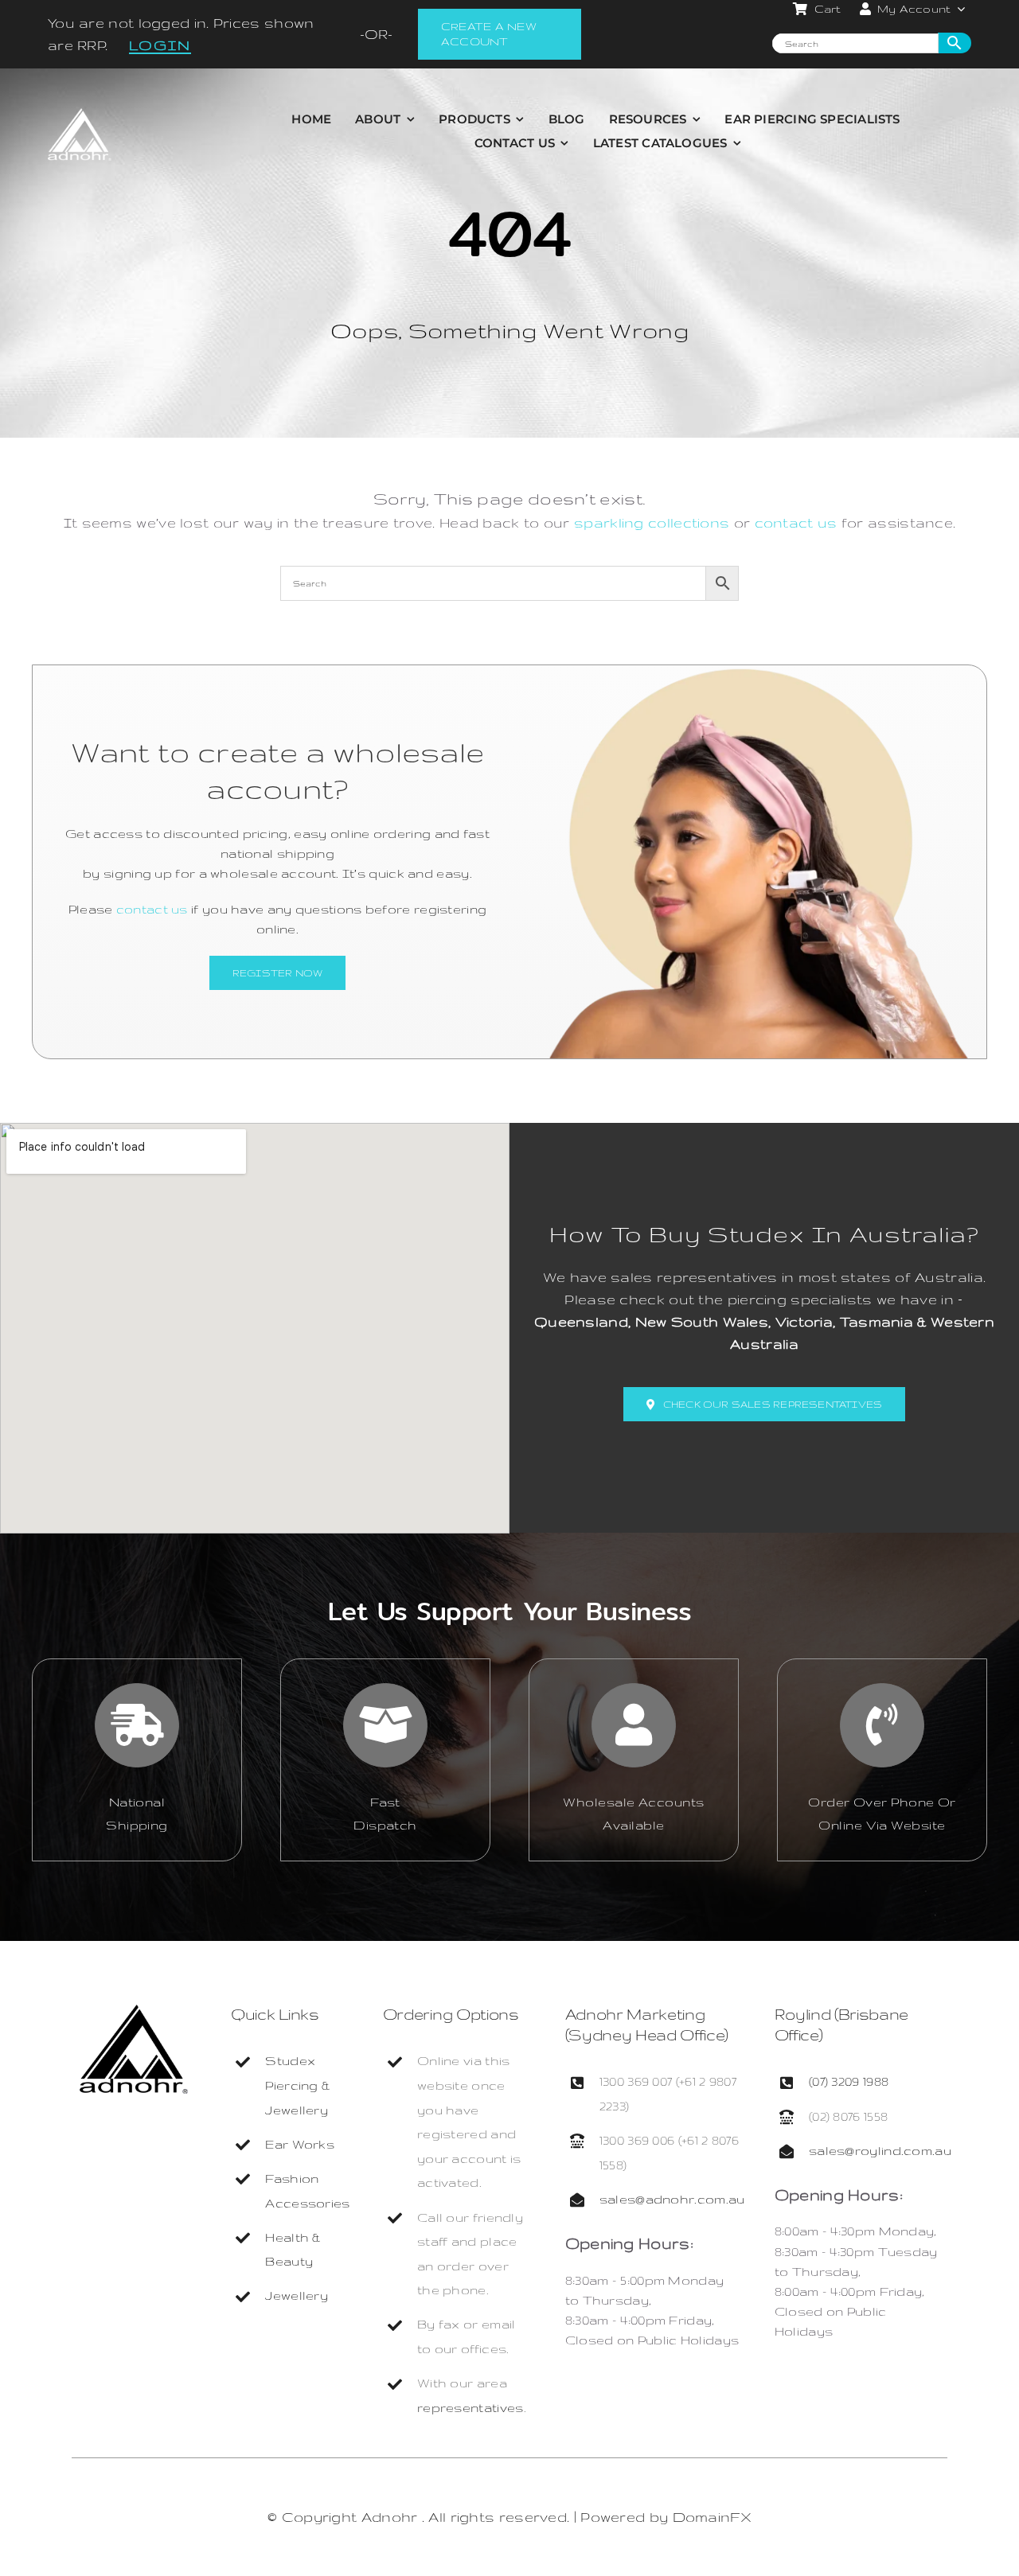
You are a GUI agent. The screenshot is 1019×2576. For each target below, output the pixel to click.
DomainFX (712, 2517)
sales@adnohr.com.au (672, 2199)
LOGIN (160, 45)
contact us (796, 522)
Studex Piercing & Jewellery (297, 2085)
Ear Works (300, 2144)
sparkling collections (652, 522)
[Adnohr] (134, 2012)
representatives (470, 2408)
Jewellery (297, 2295)
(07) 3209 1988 (849, 2081)
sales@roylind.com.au (880, 2151)
